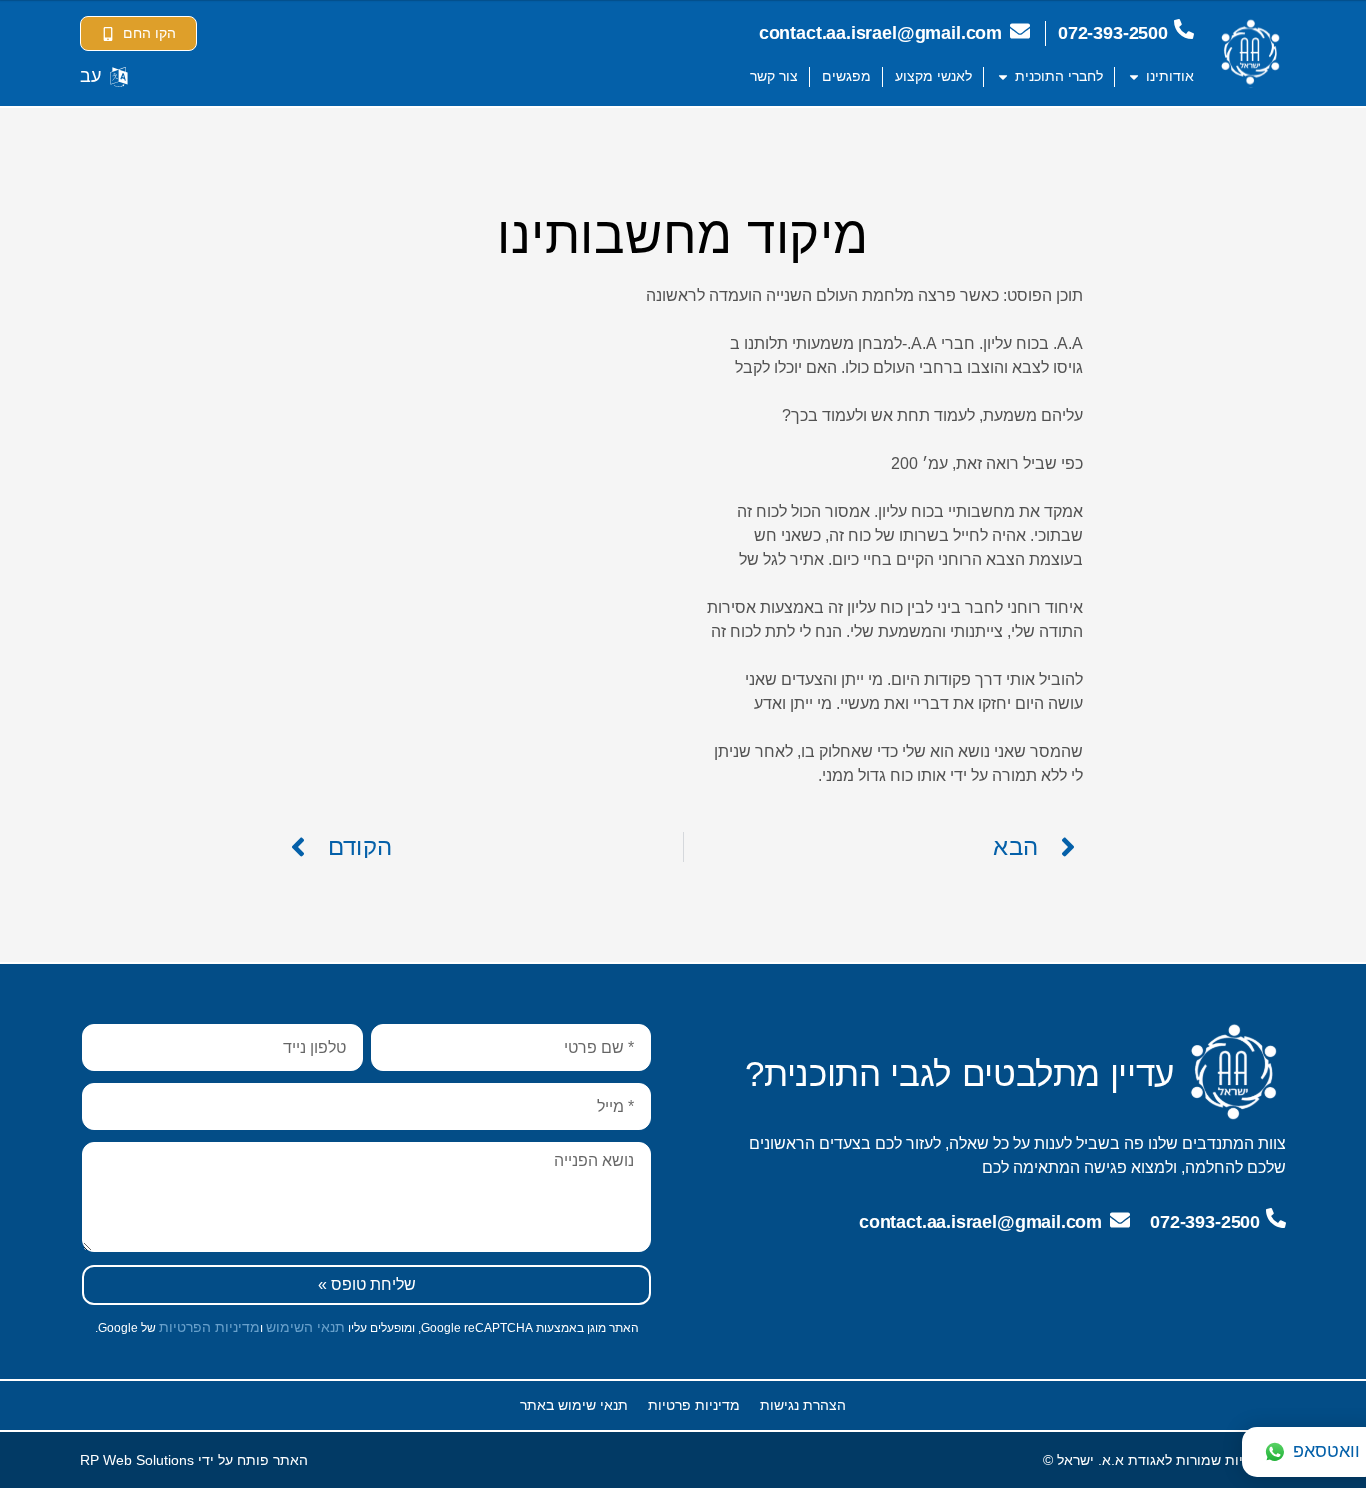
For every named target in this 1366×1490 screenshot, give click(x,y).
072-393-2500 (1113, 33)
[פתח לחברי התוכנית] (1003, 76)
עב (90, 76)
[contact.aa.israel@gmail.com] (1020, 31)
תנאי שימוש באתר (574, 1405)
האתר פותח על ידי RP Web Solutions (194, 1460)
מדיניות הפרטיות (209, 1327)
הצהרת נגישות (803, 1405)
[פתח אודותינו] (1134, 76)
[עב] (119, 77)
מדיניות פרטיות (694, 1405)
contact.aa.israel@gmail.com (880, 33)
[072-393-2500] (1184, 29)
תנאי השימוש (305, 1327)
